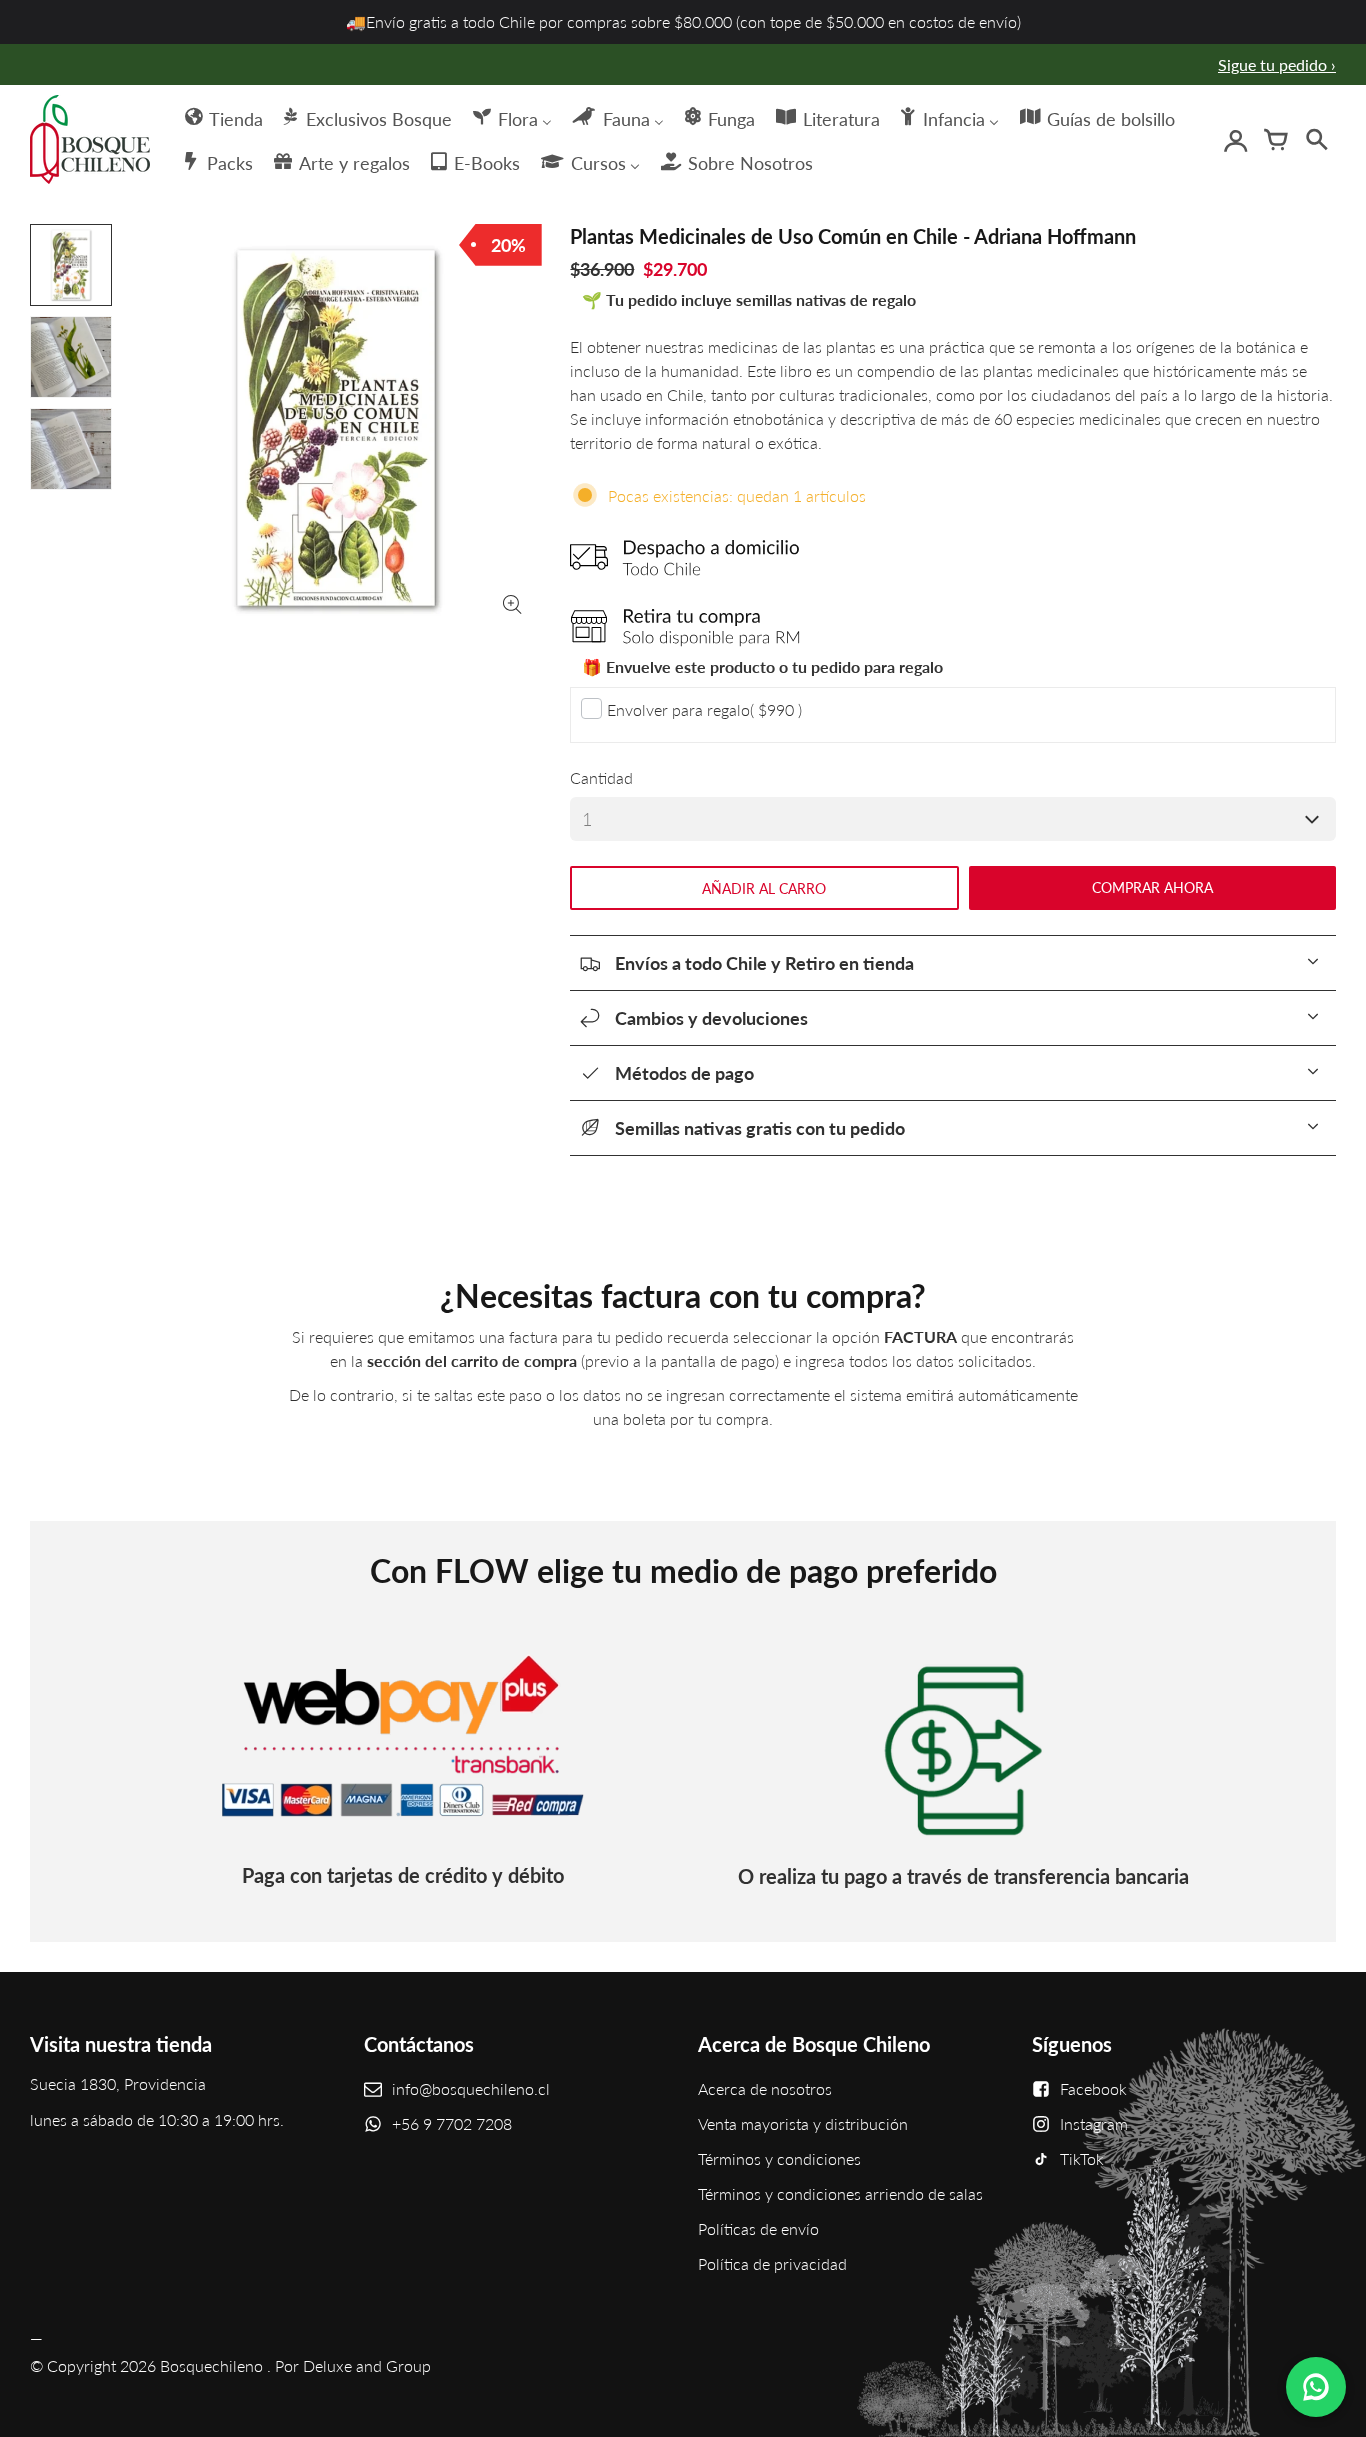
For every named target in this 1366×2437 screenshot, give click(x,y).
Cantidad (601, 777)
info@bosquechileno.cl (471, 2088)
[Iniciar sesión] (1236, 140)
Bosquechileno (211, 2365)
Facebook (1093, 2088)
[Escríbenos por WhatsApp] (1316, 2387)
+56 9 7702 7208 (452, 2123)
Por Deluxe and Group (353, 2365)
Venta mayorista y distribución (803, 2123)
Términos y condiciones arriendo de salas (840, 2193)
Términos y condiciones (779, 2158)
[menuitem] (222, 117)
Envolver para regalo (704, 709)
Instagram (1094, 2123)
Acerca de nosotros (765, 2088)
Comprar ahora (1152, 887)
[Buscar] (1316, 140)
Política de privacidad (772, 2263)
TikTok (1082, 2158)
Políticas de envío (758, 2228)
